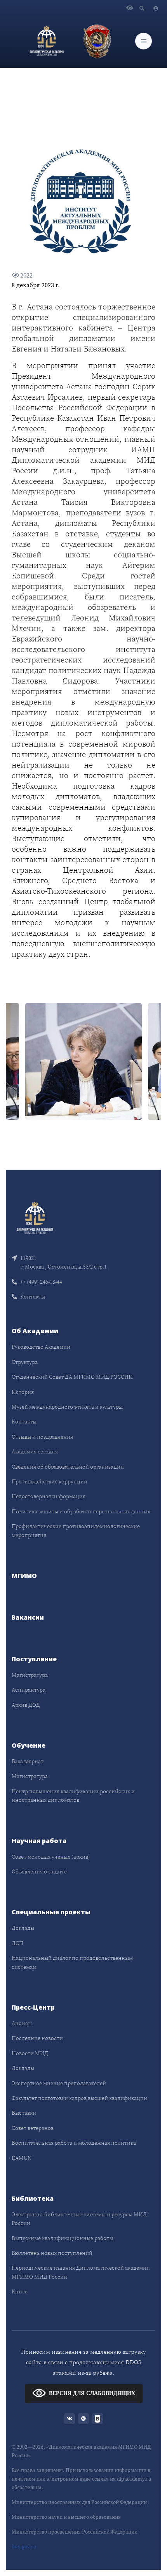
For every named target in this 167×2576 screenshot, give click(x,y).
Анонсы (22, 2023)
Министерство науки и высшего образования (66, 2517)
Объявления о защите (39, 1871)
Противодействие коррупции (50, 1481)
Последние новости (37, 2038)
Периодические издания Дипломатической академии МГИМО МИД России (81, 2272)
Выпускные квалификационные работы (62, 2238)
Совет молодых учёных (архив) (51, 1857)
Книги (20, 2291)
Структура (25, 1362)
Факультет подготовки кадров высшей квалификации (79, 2098)
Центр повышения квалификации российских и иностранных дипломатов (73, 1796)
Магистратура (30, 1675)
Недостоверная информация (49, 1496)
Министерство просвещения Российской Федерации (75, 2532)
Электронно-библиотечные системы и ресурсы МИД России (79, 2219)
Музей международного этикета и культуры (67, 1407)
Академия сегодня (35, 1451)
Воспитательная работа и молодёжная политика (74, 2143)
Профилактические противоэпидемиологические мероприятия (76, 1530)
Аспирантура (29, 1690)
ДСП (17, 1943)
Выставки (24, 2113)
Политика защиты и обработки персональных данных (81, 1511)
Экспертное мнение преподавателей (59, 2083)
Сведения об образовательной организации (68, 1467)
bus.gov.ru (24, 2547)
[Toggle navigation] (144, 41)
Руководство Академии (41, 1347)
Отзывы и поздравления (42, 1437)
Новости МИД (30, 2053)
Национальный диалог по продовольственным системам (72, 1962)
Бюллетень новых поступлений (52, 2253)
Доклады (23, 1928)
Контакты (33, 1297)
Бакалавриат (28, 1761)
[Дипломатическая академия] (47, 41)
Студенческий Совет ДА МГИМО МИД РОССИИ (72, 1377)
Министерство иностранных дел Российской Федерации (79, 2502)
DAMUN (22, 2158)
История (23, 1392)
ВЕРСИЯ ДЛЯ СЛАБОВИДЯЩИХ (92, 2393)
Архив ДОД (26, 1705)
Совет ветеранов (33, 2128)
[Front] (35, 1217)
